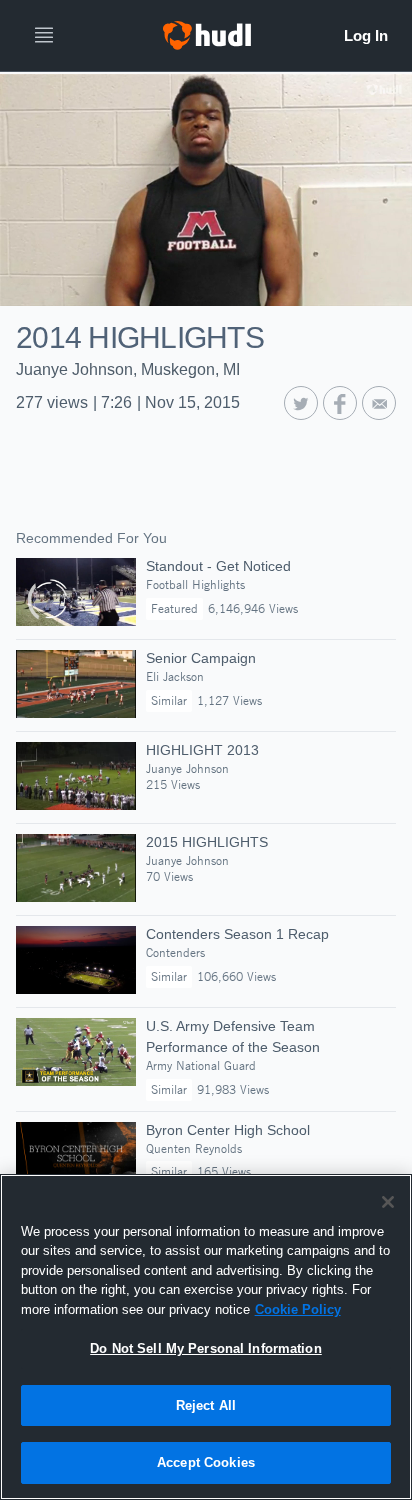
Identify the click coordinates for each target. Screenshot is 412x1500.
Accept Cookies (206, 1462)
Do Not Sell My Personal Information (206, 1348)
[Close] (388, 1202)
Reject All (206, 1405)
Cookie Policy (298, 1309)
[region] (206, 1337)
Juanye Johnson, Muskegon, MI (128, 369)
